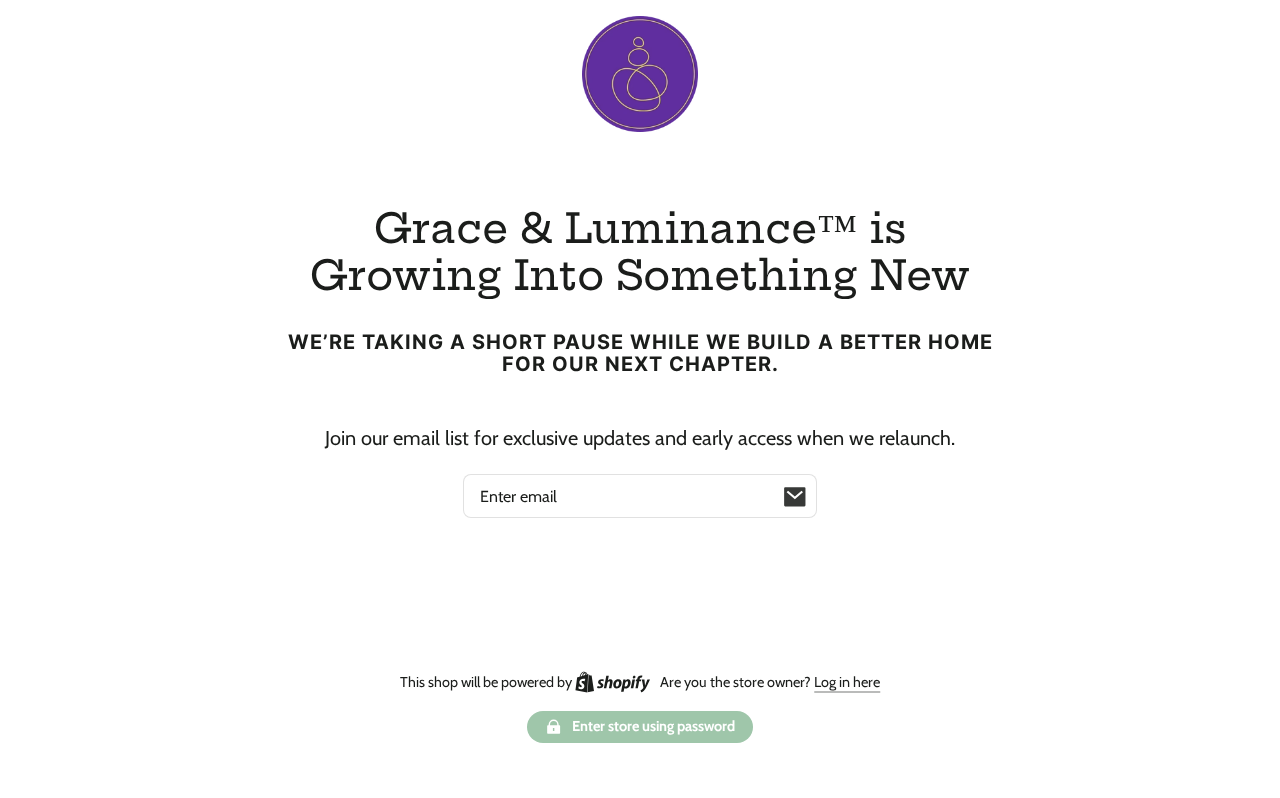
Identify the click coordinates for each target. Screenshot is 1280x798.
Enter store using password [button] (653, 726)
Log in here (847, 682)
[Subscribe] (795, 496)
